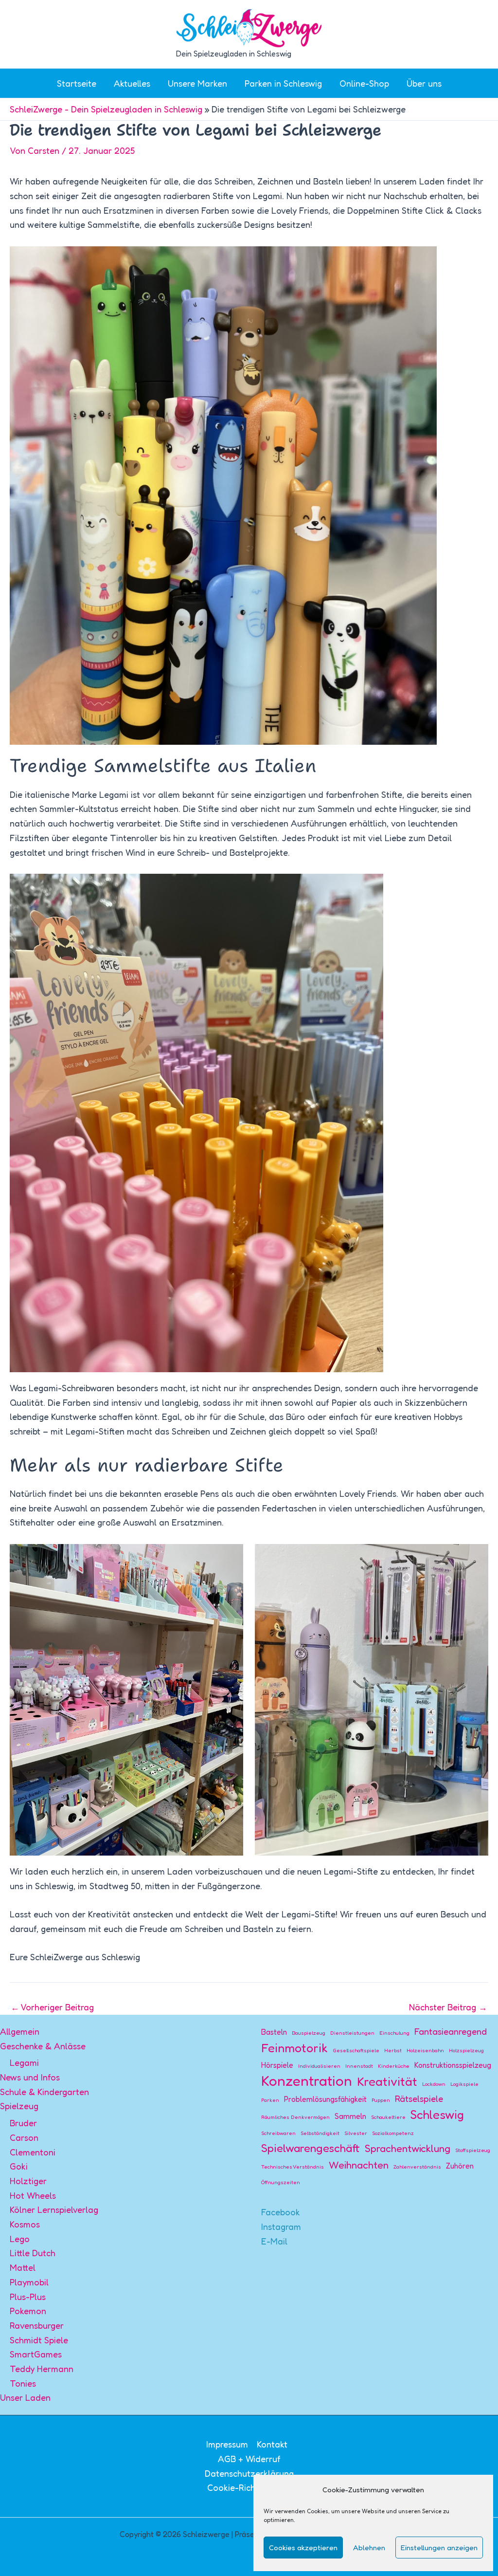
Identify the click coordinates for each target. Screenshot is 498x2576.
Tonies (23, 2383)
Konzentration (307, 2081)
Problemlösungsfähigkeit (325, 2099)
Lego (20, 2239)
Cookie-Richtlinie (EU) (251, 2487)
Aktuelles (132, 83)
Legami (24, 2062)
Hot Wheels (33, 2195)
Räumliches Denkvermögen (295, 2117)
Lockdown (434, 2084)
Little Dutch (33, 2253)
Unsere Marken (197, 83)
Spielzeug (19, 2106)
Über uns (424, 83)
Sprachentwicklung (408, 2148)
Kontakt (272, 2444)
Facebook (281, 2212)
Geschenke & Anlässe (43, 2046)
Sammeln (350, 2116)
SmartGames (36, 2354)
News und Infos (30, 2077)
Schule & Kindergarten (44, 2092)
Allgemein (20, 2031)
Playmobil (29, 2282)
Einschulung (394, 2033)
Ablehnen (369, 2548)
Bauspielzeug (309, 2033)
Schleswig (437, 2115)
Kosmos (25, 2224)
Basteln (274, 2032)
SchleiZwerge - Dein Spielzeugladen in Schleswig (106, 109)
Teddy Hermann (42, 2369)
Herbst (393, 2051)
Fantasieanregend (451, 2031)
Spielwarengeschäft (311, 2148)
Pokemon (28, 2311)
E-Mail (274, 2241)
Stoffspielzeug (473, 2150)
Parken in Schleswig (283, 83)
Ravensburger (37, 2325)
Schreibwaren (278, 2133)
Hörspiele (277, 2065)
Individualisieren (319, 2066)
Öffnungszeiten (281, 2182)
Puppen (381, 2100)
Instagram (281, 2226)
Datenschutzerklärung (249, 2473)
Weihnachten (359, 2165)
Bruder (23, 2123)
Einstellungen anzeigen (439, 2548)
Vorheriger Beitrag (52, 2007)
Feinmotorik (294, 2048)
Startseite (77, 83)
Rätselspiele (419, 2098)
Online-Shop (364, 83)
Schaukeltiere (388, 2117)
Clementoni (33, 2152)
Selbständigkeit (320, 2133)
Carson (24, 2137)
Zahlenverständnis (417, 2167)
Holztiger (28, 2181)
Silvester (356, 2133)
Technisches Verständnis (293, 2167)
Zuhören (460, 2166)
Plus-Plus (28, 2297)
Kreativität (387, 2081)
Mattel (23, 2267)
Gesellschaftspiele (356, 2051)
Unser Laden (25, 2397)
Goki (19, 2166)
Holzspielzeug (466, 2051)
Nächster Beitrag (448, 2007)
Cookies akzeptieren (303, 2548)
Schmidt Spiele (39, 2340)
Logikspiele (464, 2084)
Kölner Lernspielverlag (54, 2209)
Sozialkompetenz (393, 2133)
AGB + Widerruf (249, 2459)
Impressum (227, 2444)
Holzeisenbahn (425, 2051)
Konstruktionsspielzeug (453, 2065)
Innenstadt (359, 2066)
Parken (270, 2100)
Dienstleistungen (352, 2033)
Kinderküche (394, 2066)
